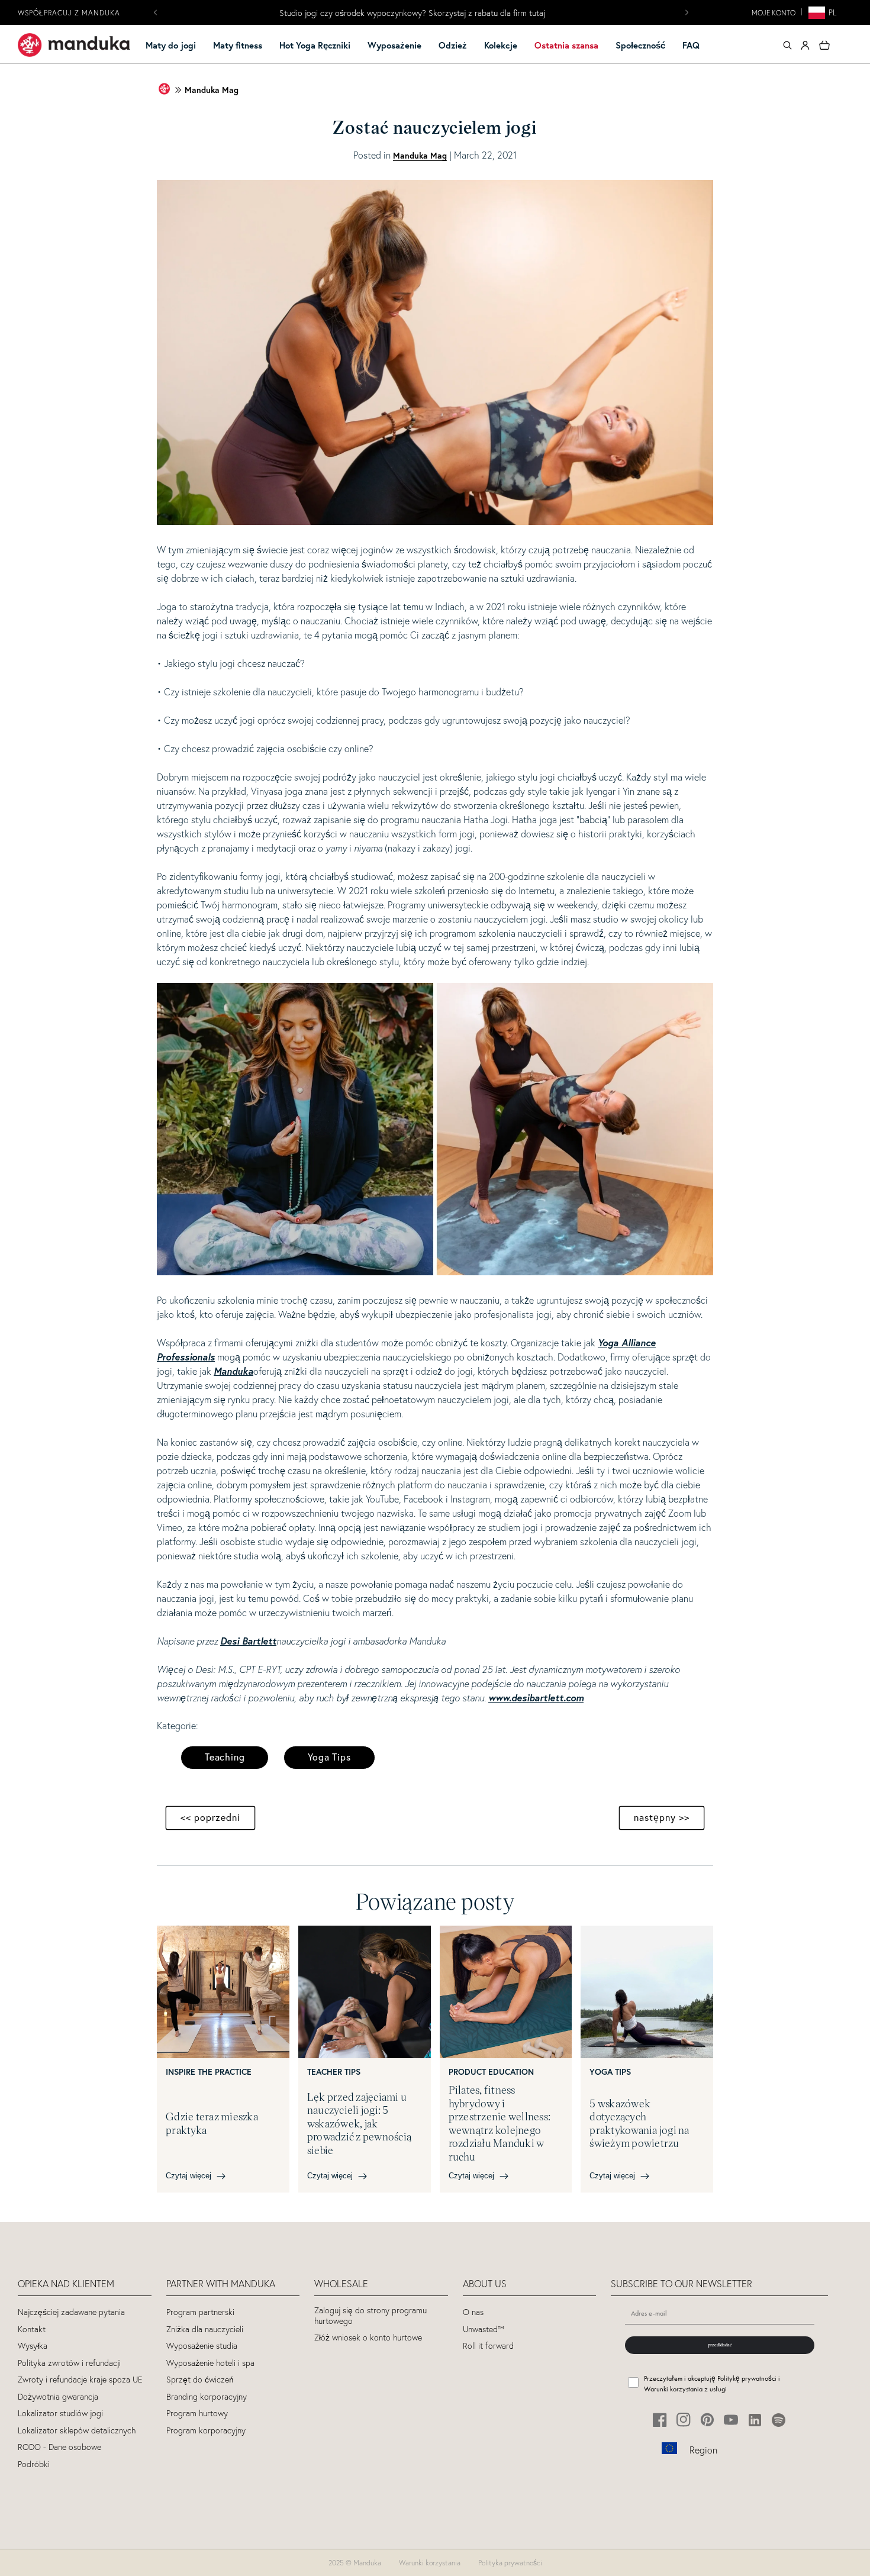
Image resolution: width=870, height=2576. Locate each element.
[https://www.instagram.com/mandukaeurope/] (684, 2420)
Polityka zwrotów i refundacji (69, 2363)
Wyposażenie (394, 45)
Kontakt (32, 2330)
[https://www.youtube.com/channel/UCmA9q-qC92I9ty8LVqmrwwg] (731, 2420)
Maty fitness (238, 45)
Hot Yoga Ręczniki (315, 45)
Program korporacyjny (206, 2431)
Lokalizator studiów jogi (60, 2414)
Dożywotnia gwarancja (58, 2397)
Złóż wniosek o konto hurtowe (368, 2338)
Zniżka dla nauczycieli (205, 2330)
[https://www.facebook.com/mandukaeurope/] (660, 2420)
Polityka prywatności (510, 2563)
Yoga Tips (329, 1757)
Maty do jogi (171, 45)
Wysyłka (33, 2346)
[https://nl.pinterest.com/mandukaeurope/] (708, 2420)
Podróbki (34, 2464)
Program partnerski (200, 2312)
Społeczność (640, 45)
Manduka (233, 1371)
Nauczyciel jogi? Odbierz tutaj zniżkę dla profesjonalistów (413, 13)
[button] (176, 46)
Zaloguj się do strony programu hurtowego (370, 2316)
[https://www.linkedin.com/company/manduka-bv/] (755, 2420)
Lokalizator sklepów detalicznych (77, 2431)
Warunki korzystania (430, 2563)
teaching (225, 1757)
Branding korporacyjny (207, 2397)
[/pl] (74, 45)
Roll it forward (488, 2346)
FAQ (691, 45)
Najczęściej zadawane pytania (71, 2312)
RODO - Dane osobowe (59, 2447)
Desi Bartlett (248, 1641)
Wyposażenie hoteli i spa (210, 2363)
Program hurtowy (197, 2414)
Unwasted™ (484, 2330)
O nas (473, 2312)
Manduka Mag (212, 90)
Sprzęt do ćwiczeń (200, 2380)
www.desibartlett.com (536, 1698)
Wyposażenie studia (202, 2346)
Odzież (453, 45)
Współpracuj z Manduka (69, 13)
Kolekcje (501, 45)
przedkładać (720, 2345)
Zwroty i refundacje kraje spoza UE (80, 2380)
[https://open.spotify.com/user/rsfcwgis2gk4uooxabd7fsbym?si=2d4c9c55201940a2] (779, 2420)
